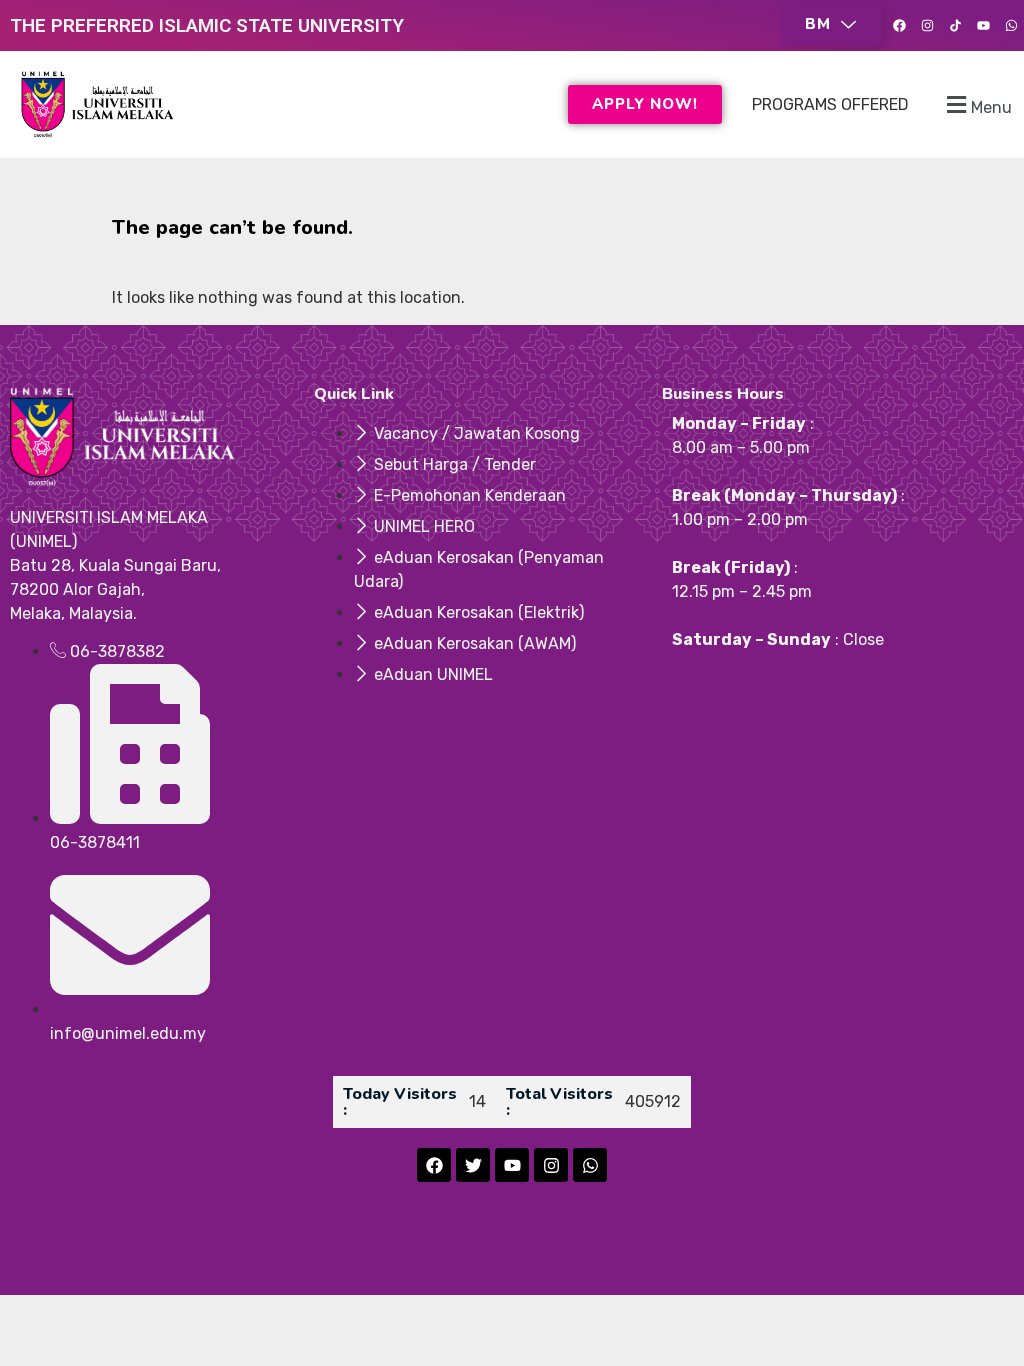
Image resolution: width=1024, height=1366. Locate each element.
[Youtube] (983, 26)
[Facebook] (899, 26)
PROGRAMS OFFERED (830, 104)
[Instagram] (927, 26)
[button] (831, 25)
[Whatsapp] (1011, 26)
